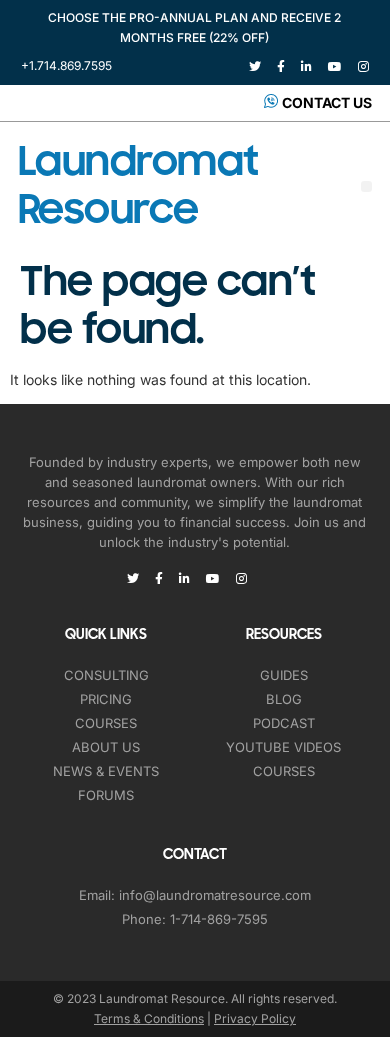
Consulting (106, 675)
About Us (106, 747)
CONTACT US (327, 102)
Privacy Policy (255, 1018)
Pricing (106, 699)
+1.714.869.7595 (66, 65)
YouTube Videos (283, 747)
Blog (284, 699)
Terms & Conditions (149, 1018)
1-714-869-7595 (219, 919)
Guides (284, 675)
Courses (106, 723)
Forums (106, 795)
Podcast (284, 723)
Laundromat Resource (138, 185)
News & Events (106, 771)
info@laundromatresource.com (215, 895)
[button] (366, 186)
